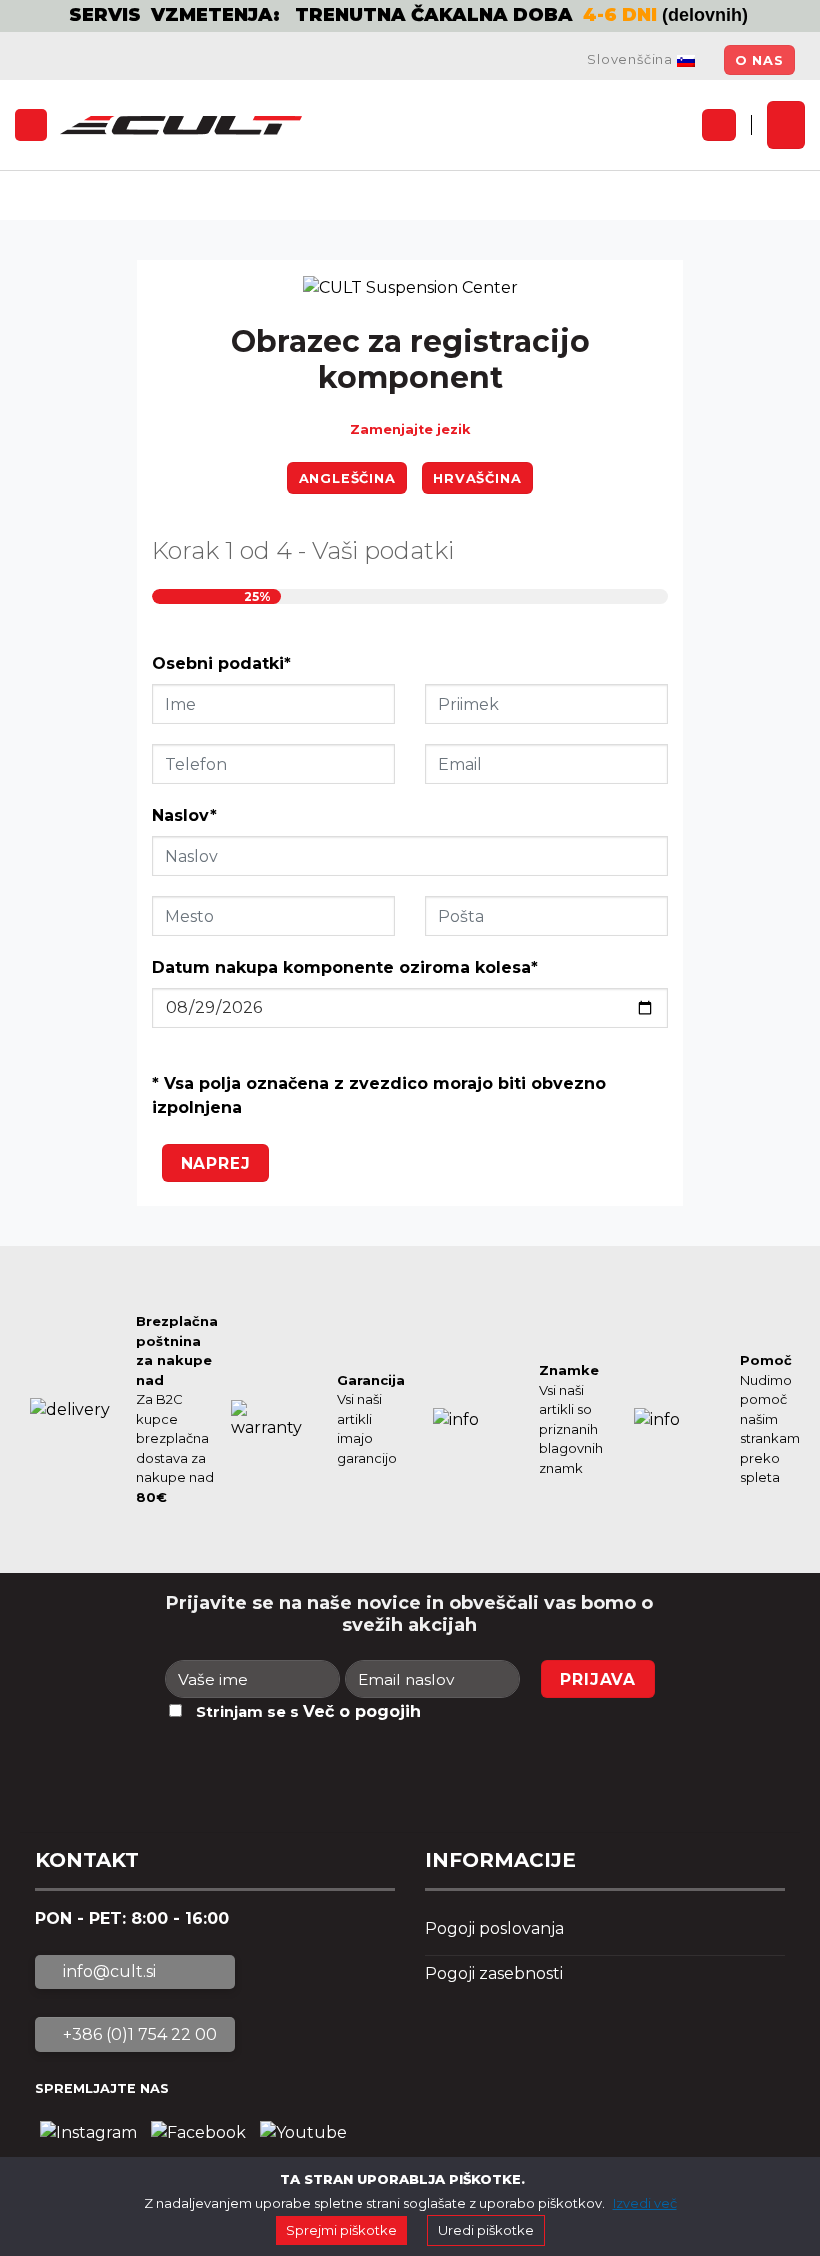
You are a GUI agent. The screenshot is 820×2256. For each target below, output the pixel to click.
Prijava (598, 1679)
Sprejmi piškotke (341, 2230)
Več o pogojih (362, 1711)
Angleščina (347, 478)
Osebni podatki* (221, 663)
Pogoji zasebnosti (494, 1973)
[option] (410, 16)
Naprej (216, 1163)
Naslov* (184, 815)
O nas (759, 60)
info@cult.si (107, 1971)
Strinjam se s (308, 1711)
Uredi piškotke (486, 2230)
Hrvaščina (477, 478)
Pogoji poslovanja (494, 1928)
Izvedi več (645, 2203)
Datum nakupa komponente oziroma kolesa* (345, 967)
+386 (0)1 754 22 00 (138, 2034)
